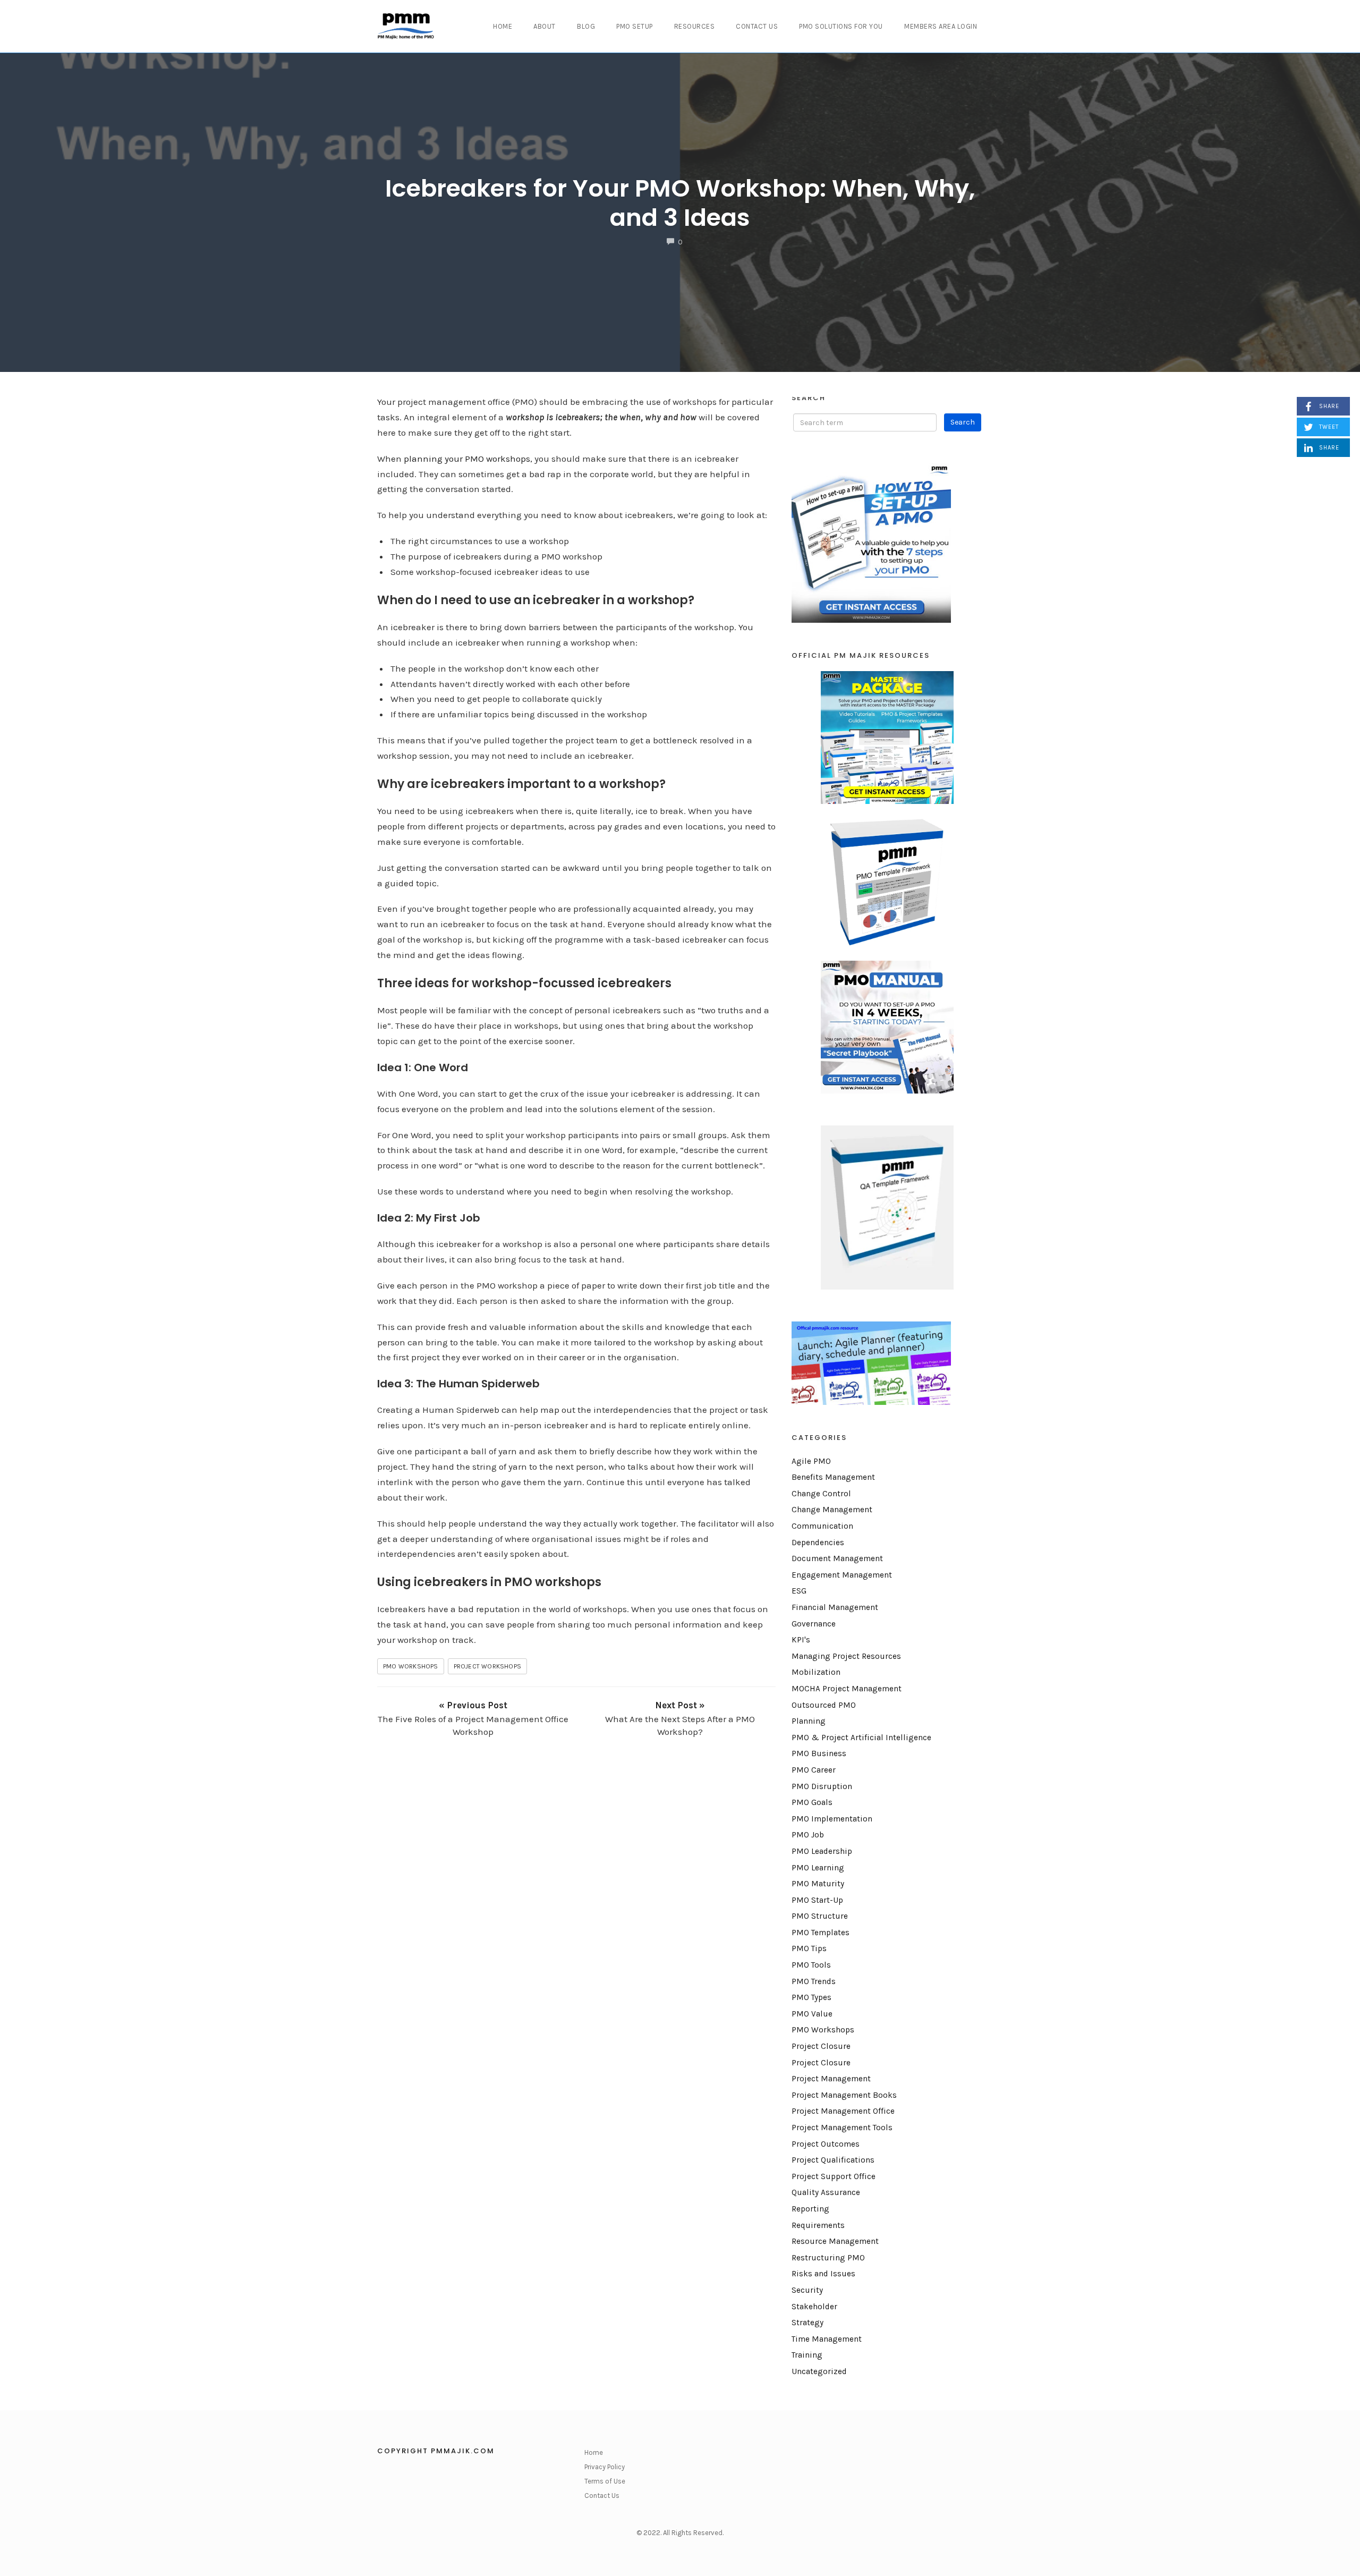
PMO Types (811, 1997)
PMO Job (808, 1835)
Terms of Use (605, 2481)
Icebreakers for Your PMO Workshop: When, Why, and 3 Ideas (680, 203)
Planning (809, 1721)
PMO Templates (821, 1933)
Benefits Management (833, 1477)
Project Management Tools (842, 2128)
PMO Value (812, 2014)
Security (807, 2290)
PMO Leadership (822, 1851)
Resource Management (835, 2241)
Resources (695, 26)
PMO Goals (812, 1802)
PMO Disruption (822, 1786)
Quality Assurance (826, 2192)
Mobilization (816, 1672)
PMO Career (814, 1770)
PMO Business (819, 1753)
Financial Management (835, 1607)
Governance (814, 1624)
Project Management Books (844, 2095)
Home (503, 26)
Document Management (837, 1558)
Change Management (832, 1510)
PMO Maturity (818, 1884)
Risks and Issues (823, 2274)
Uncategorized (819, 2371)
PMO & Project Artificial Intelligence (861, 1738)
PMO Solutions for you (841, 26)
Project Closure (821, 2046)
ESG (799, 1591)
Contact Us (757, 26)
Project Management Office (843, 2111)
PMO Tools (811, 1965)
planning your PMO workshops (467, 459)
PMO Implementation (832, 1819)
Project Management (831, 2079)
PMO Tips (809, 1948)
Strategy (807, 2323)
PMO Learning (818, 1868)
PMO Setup (635, 26)
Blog (586, 26)
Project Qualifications (833, 2160)
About (545, 26)
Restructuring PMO (828, 2258)
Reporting (810, 2209)
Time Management (827, 2339)
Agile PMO (811, 1461)
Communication (822, 1526)
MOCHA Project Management (847, 1689)
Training (807, 2355)
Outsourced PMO (824, 1705)
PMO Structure (820, 1916)
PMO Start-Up (817, 1900)
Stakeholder (814, 2307)
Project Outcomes (826, 2144)
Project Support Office (834, 2176)
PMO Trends (814, 1981)
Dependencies (818, 1543)
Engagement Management (842, 1575)
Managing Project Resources (846, 1656)
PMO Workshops (411, 1666)
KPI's (801, 1640)
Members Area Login (941, 26)
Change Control (821, 1494)
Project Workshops (487, 1666)
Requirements (818, 2225)
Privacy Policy (605, 2467)
